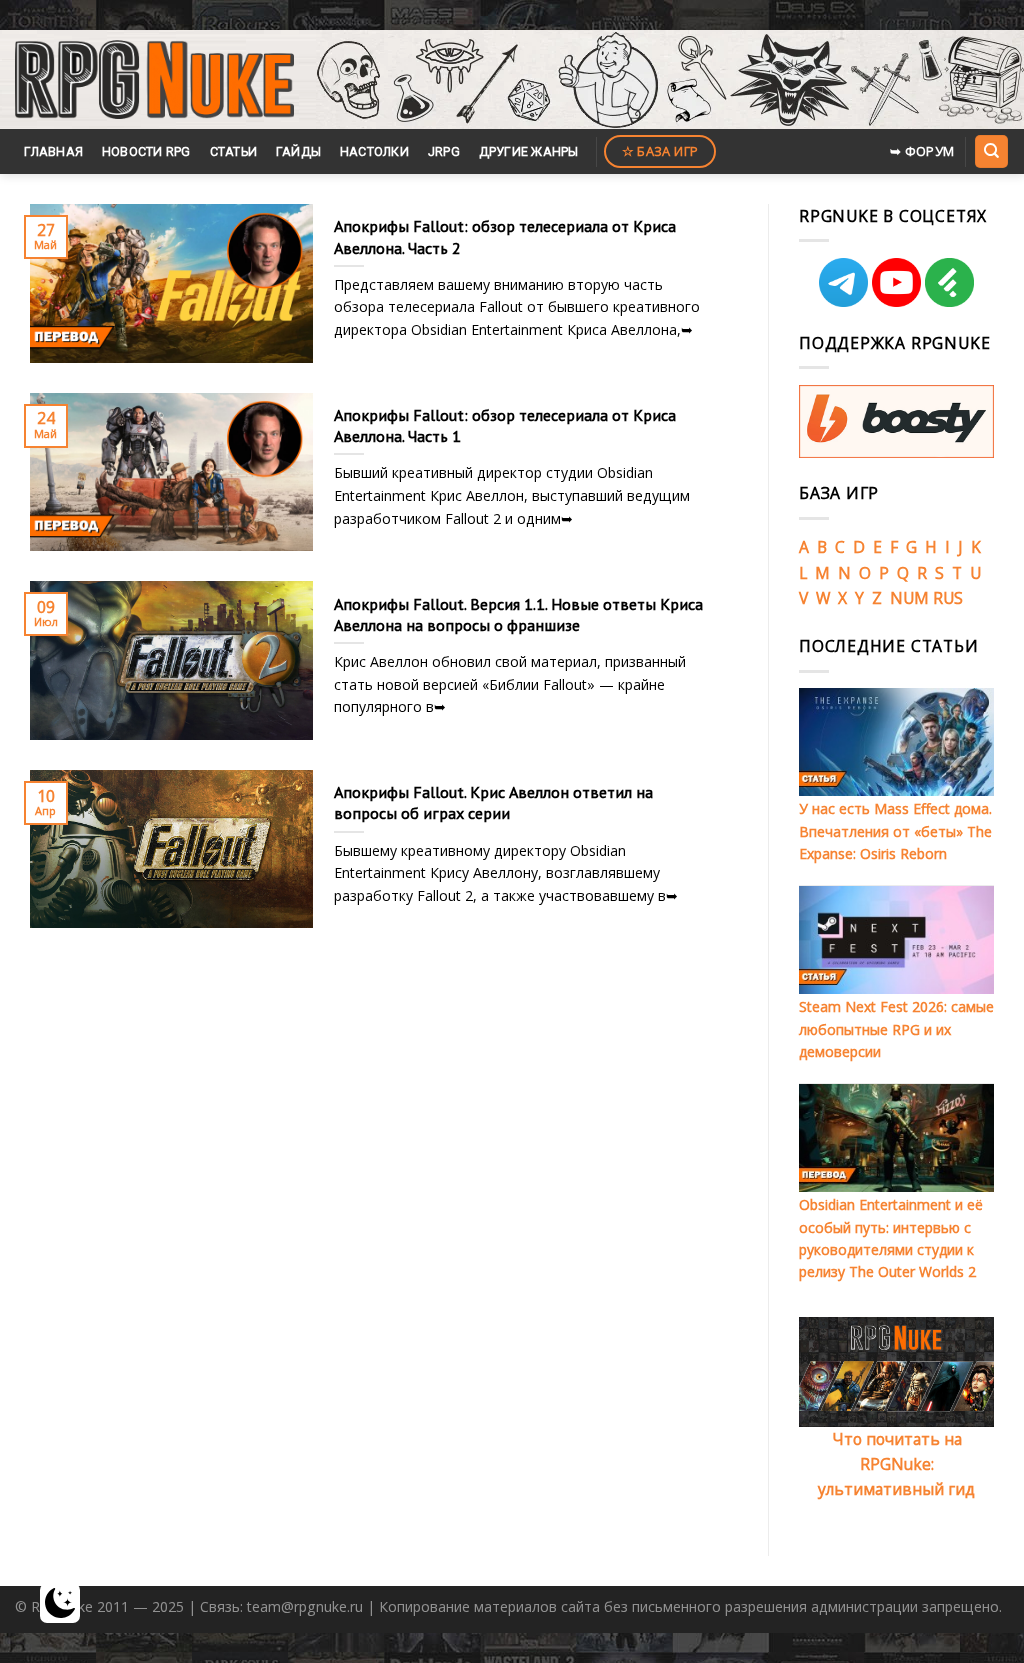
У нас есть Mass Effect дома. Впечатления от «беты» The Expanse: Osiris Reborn (895, 831)
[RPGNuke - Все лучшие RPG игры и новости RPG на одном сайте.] (154, 80)
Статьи (234, 151)
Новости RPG (146, 151)
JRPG (444, 151)
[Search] (991, 151)
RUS (948, 598)
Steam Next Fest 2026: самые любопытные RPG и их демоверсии (896, 1029)
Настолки (374, 151)
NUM (909, 598)
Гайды (298, 151)
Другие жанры (529, 151)
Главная (53, 151)
